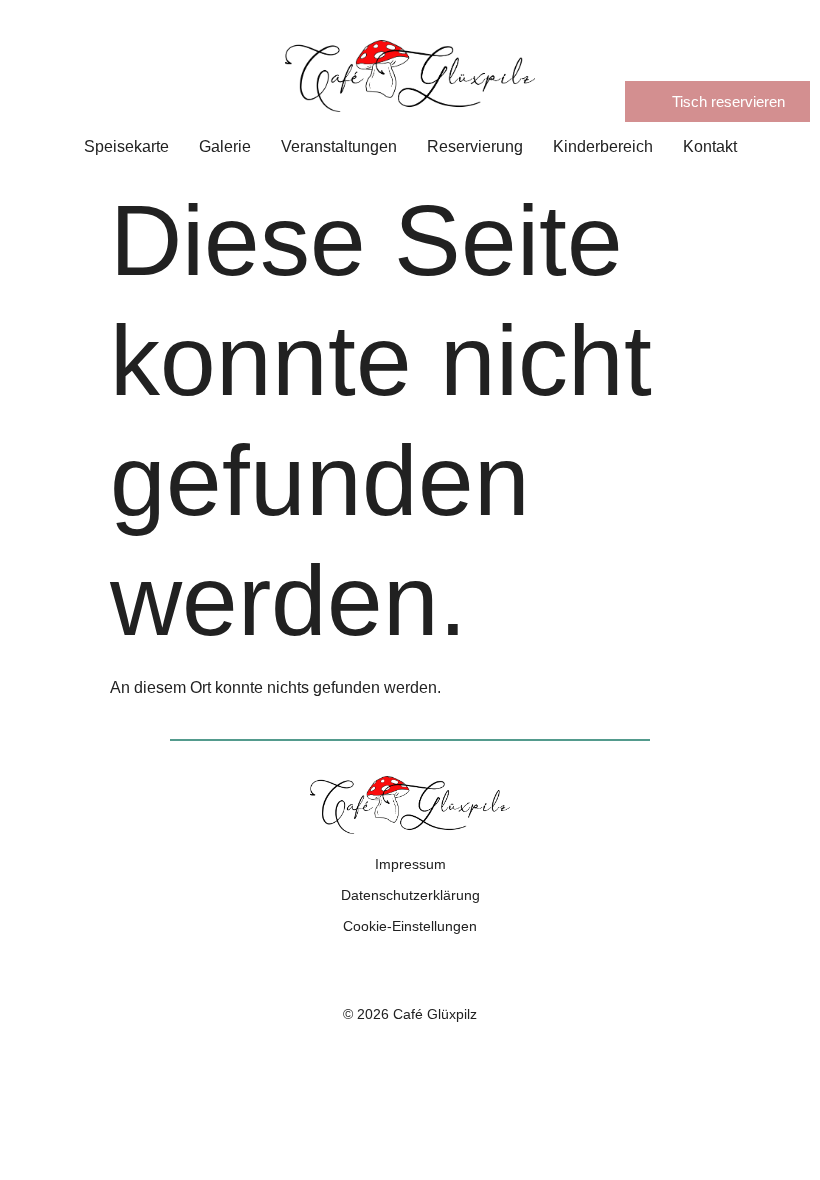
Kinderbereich (603, 146)
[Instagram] (432, 969)
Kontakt (710, 146)
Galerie (225, 146)
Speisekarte (126, 146)
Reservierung (475, 146)
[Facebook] (387, 969)
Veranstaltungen (339, 146)
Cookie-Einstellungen (410, 926)
